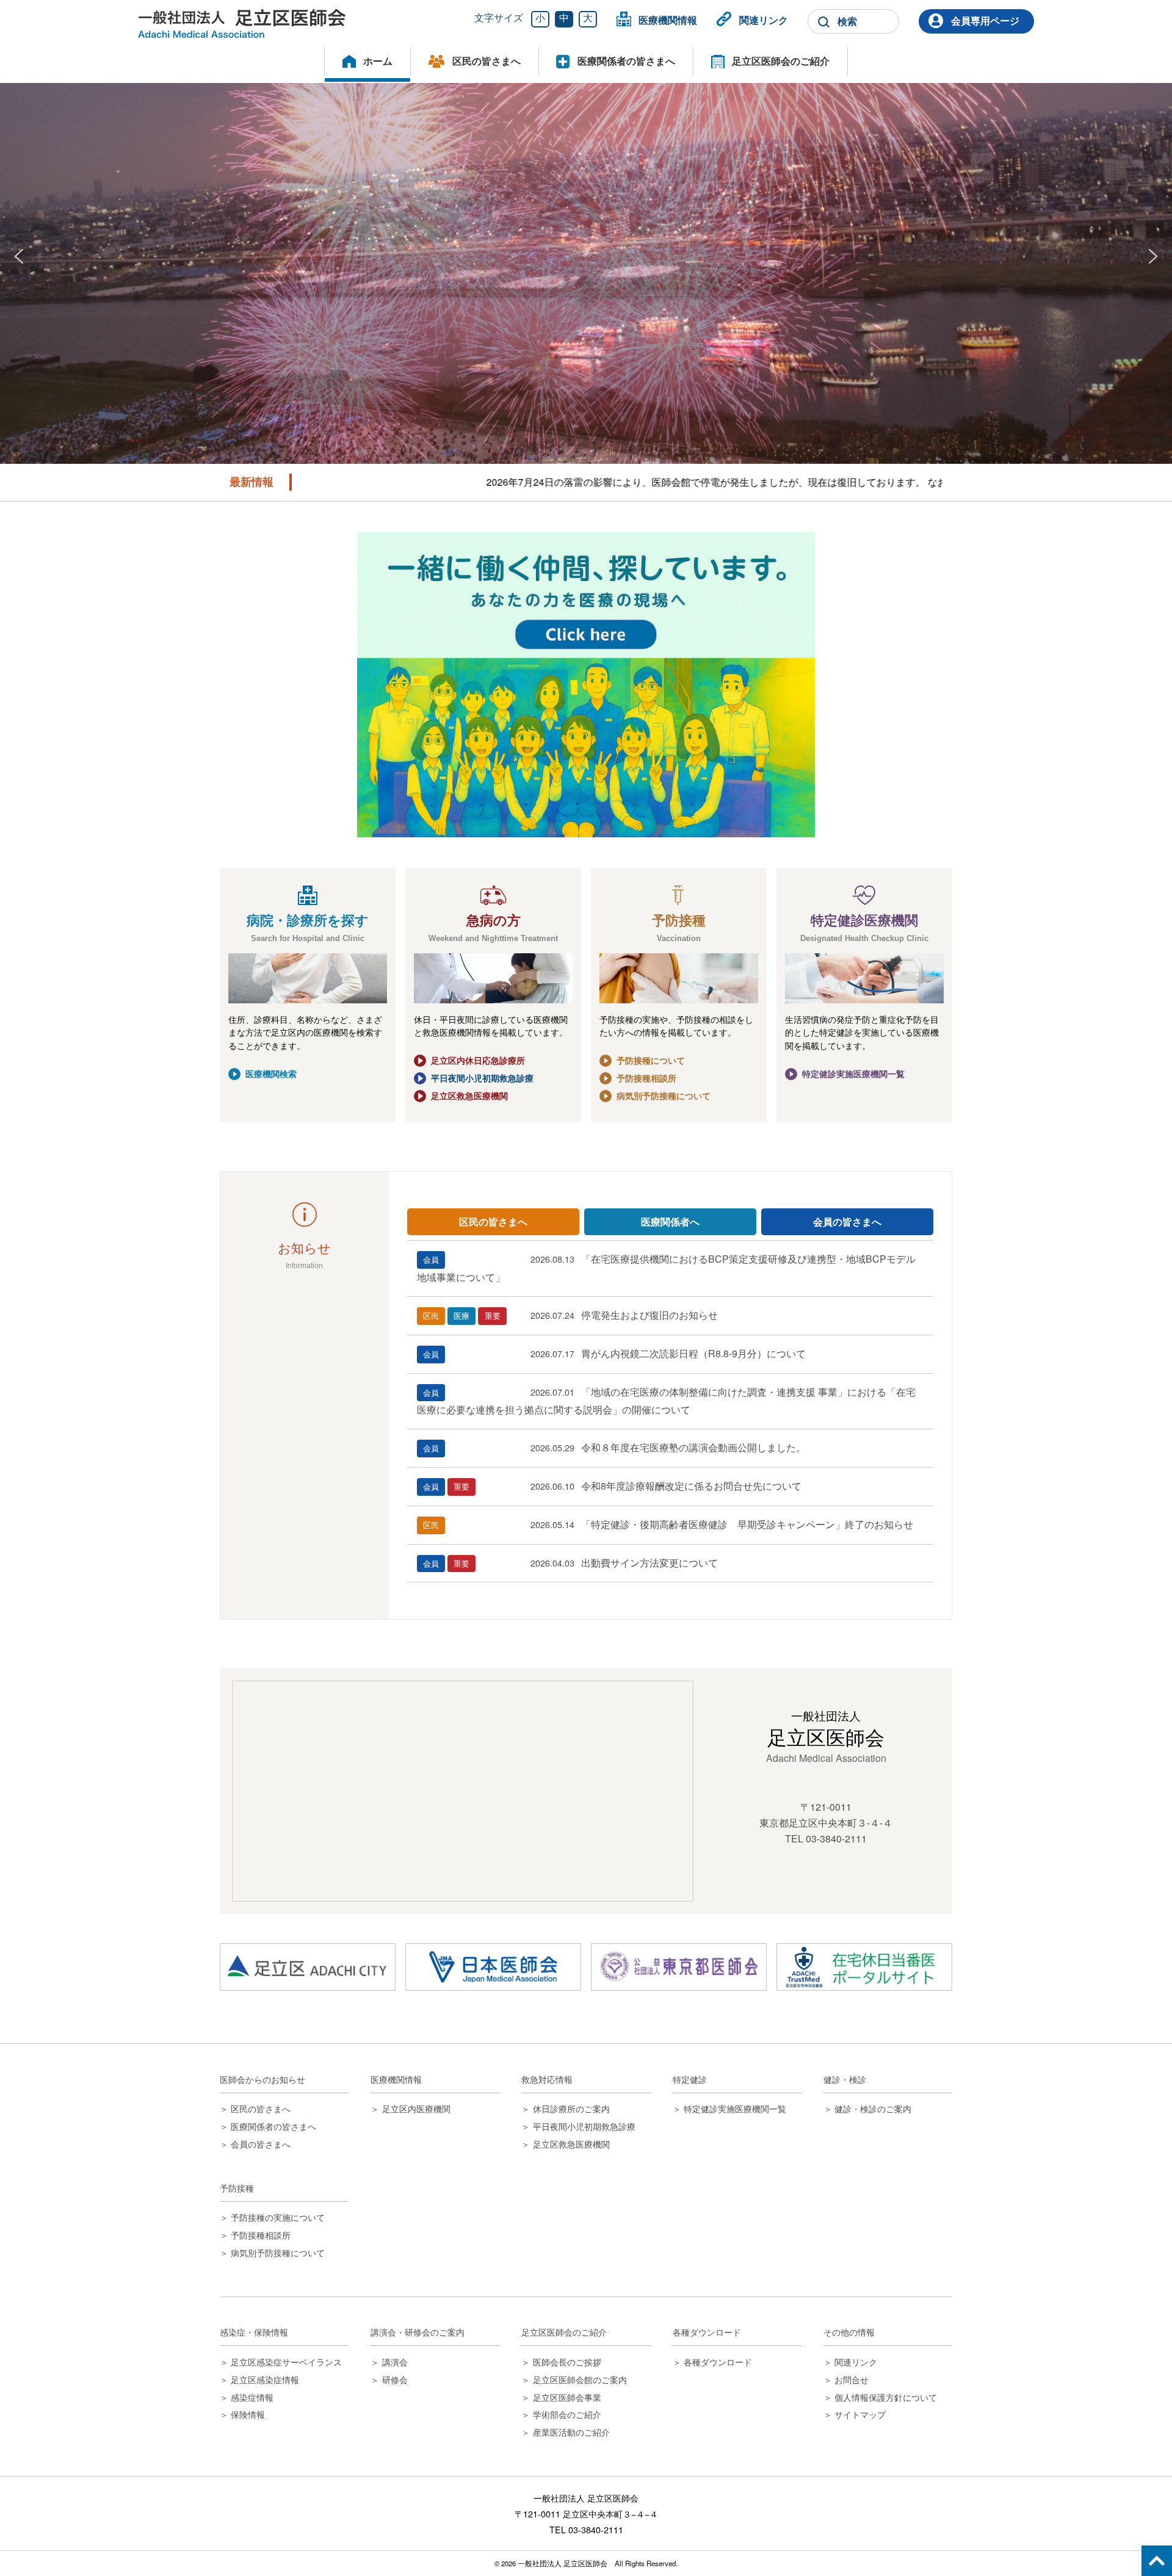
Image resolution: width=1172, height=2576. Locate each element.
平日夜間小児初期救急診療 (482, 1078)
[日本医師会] (493, 1967)
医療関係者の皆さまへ (626, 61)
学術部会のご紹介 (567, 2414)
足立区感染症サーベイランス (286, 2361)
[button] (19, 256)
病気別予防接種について (664, 1095)
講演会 (395, 2361)
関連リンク (764, 20)
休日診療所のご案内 (571, 2108)
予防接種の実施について (278, 2217)
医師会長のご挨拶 (567, 2361)
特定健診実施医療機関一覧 (853, 1073)
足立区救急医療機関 (469, 1095)
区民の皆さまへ (487, 61)
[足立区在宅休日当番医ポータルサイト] (864, 1967)
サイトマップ (860, 2414)
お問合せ (852, 2379)
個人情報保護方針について (886, 2397)
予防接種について (651, 1060)
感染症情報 (252, 2397)
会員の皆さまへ (261, 2144)
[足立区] (308, 1967)
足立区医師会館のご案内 (580, 2379)
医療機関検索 (271, 1073)
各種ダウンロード (718, 2361)
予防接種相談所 (646, 1078)
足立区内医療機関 (416, 2108)
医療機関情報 (668, 20)
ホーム (378, 61)
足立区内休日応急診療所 (478, 1060)
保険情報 (248, 2414)
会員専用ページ (985, 20)
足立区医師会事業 (567, 2397)
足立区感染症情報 (265, 2379)
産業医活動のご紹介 (571, 2432)
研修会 (395, 2379)
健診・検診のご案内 (873, 2108)
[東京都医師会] (679, 1967)
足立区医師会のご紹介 (781, 61)
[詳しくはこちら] (586, 685)
